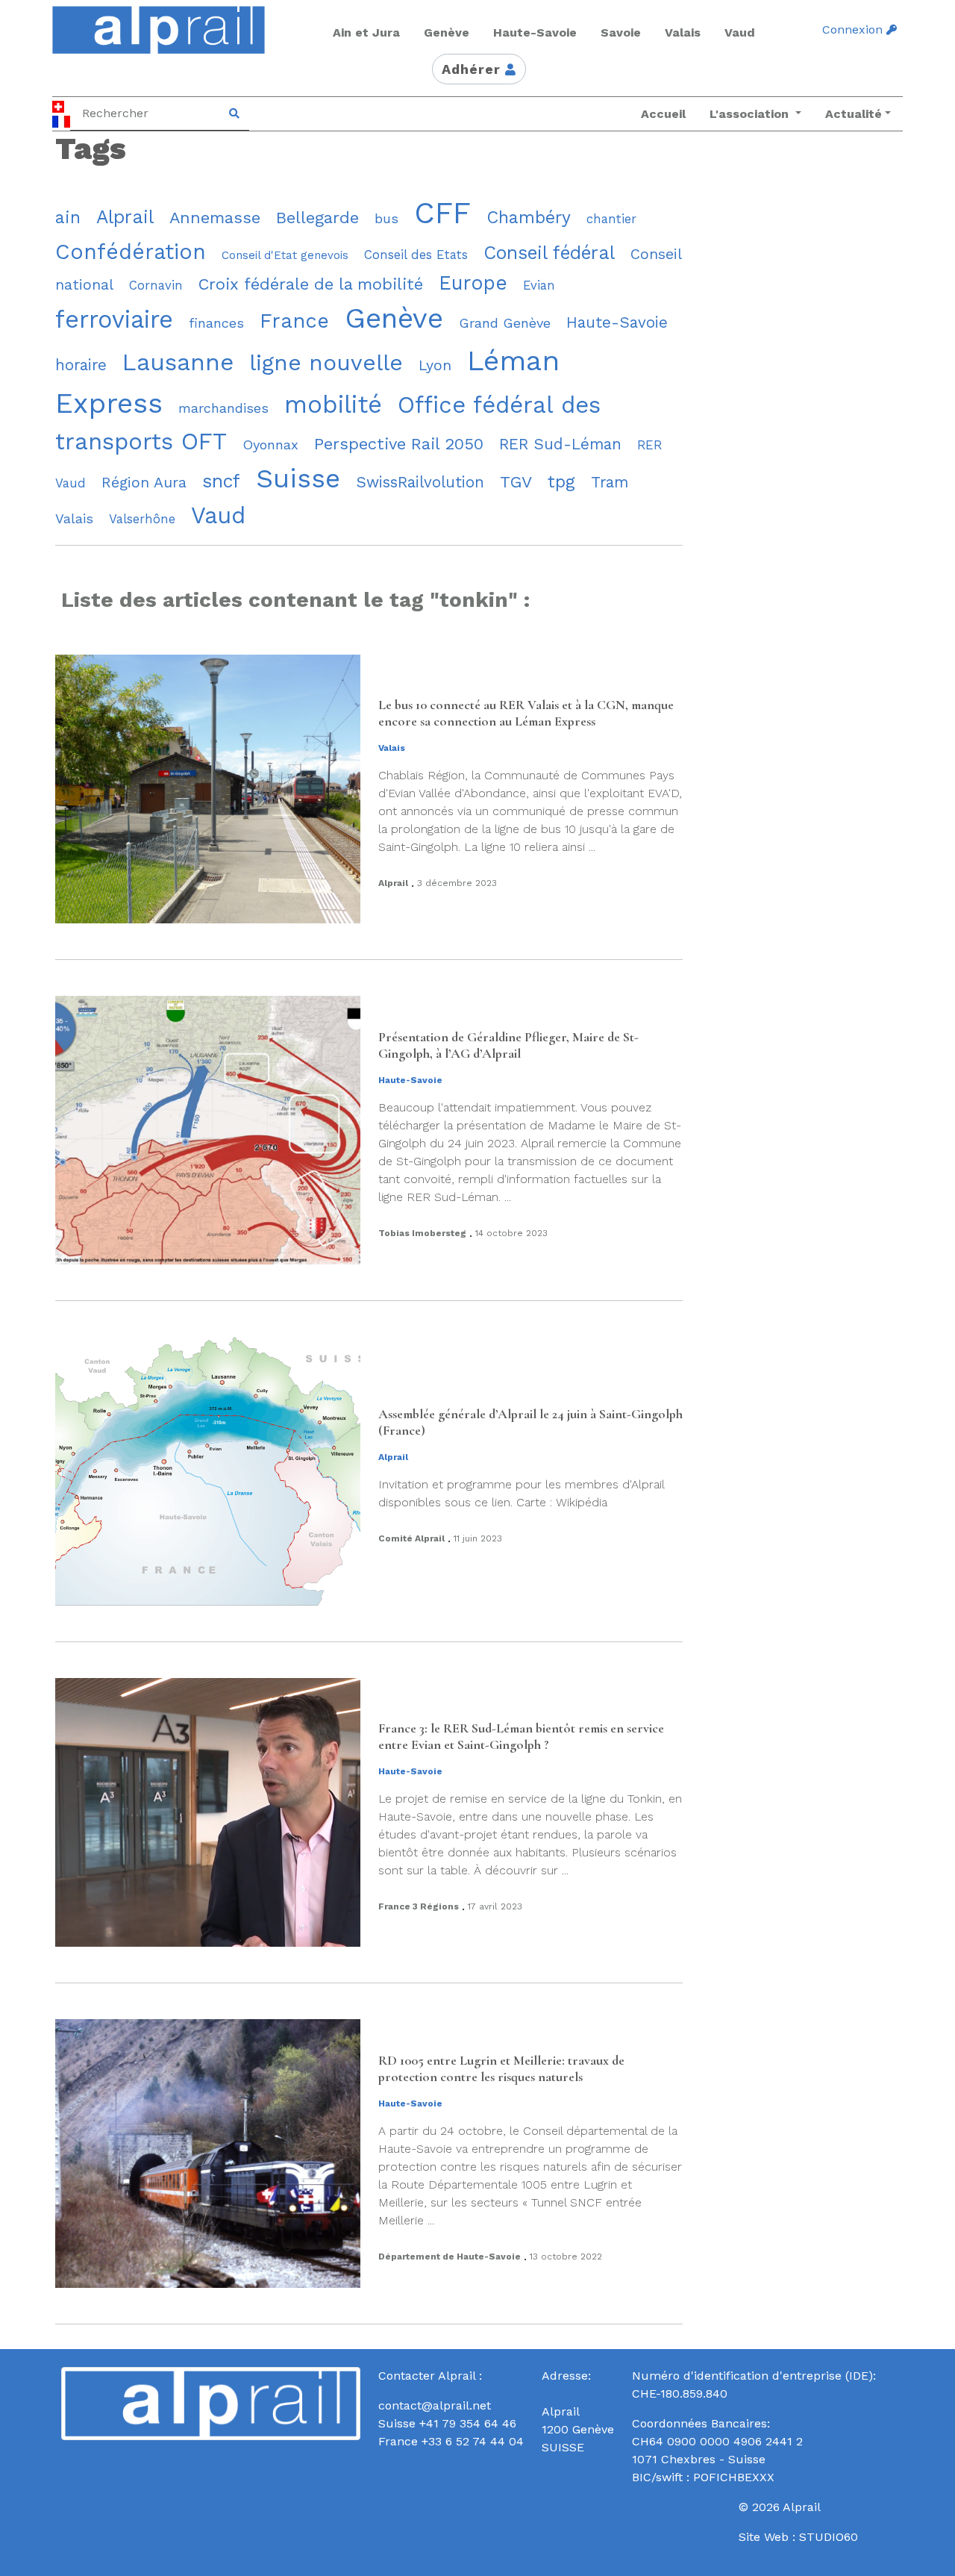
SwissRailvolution (420, 482)
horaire (81, 365)
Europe (473, 283)
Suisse (298, 478)
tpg (561, 482)
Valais (74, 518)
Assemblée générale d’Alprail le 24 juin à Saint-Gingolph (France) (530, 1422)
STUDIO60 (829, 2537)
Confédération (131, 252)
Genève (394, 318)
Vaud (218, 515)
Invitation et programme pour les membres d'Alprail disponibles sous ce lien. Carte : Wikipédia (521, 1493)
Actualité (854, 114)
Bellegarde (317, 218)
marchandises (223, 408)
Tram (610, 482)
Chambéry (529, 218)
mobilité (333, 405)
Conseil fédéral (549, 253)
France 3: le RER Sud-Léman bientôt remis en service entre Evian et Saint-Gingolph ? (521, 1737)
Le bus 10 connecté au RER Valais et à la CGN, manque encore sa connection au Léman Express (526, 713)
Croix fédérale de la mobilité (311, 284)
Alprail (125, 217)
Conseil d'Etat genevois (285, 255)
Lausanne (178, 362)
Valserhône (142, 519)
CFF (442, 213)
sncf (221, 481)
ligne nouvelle (326, 362)
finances (216, 323)
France (294, 321)
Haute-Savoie (617, 322)
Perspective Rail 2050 (399, 444)
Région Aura (144, 483)
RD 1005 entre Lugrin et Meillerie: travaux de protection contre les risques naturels (501, 2069)
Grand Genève (505, 323)
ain (68, 218)
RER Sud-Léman (560, 444)
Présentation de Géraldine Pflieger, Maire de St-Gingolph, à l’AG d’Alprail (508, 1045)
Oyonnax (270, 445)
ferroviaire (114, 319)
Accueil (663, 114)
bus (386, 218)
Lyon (435, 365)
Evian (539, 285)
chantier (611, 219)
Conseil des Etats (416, 255)
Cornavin (156, 285)
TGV (516, 482)
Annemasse (215, 218)
